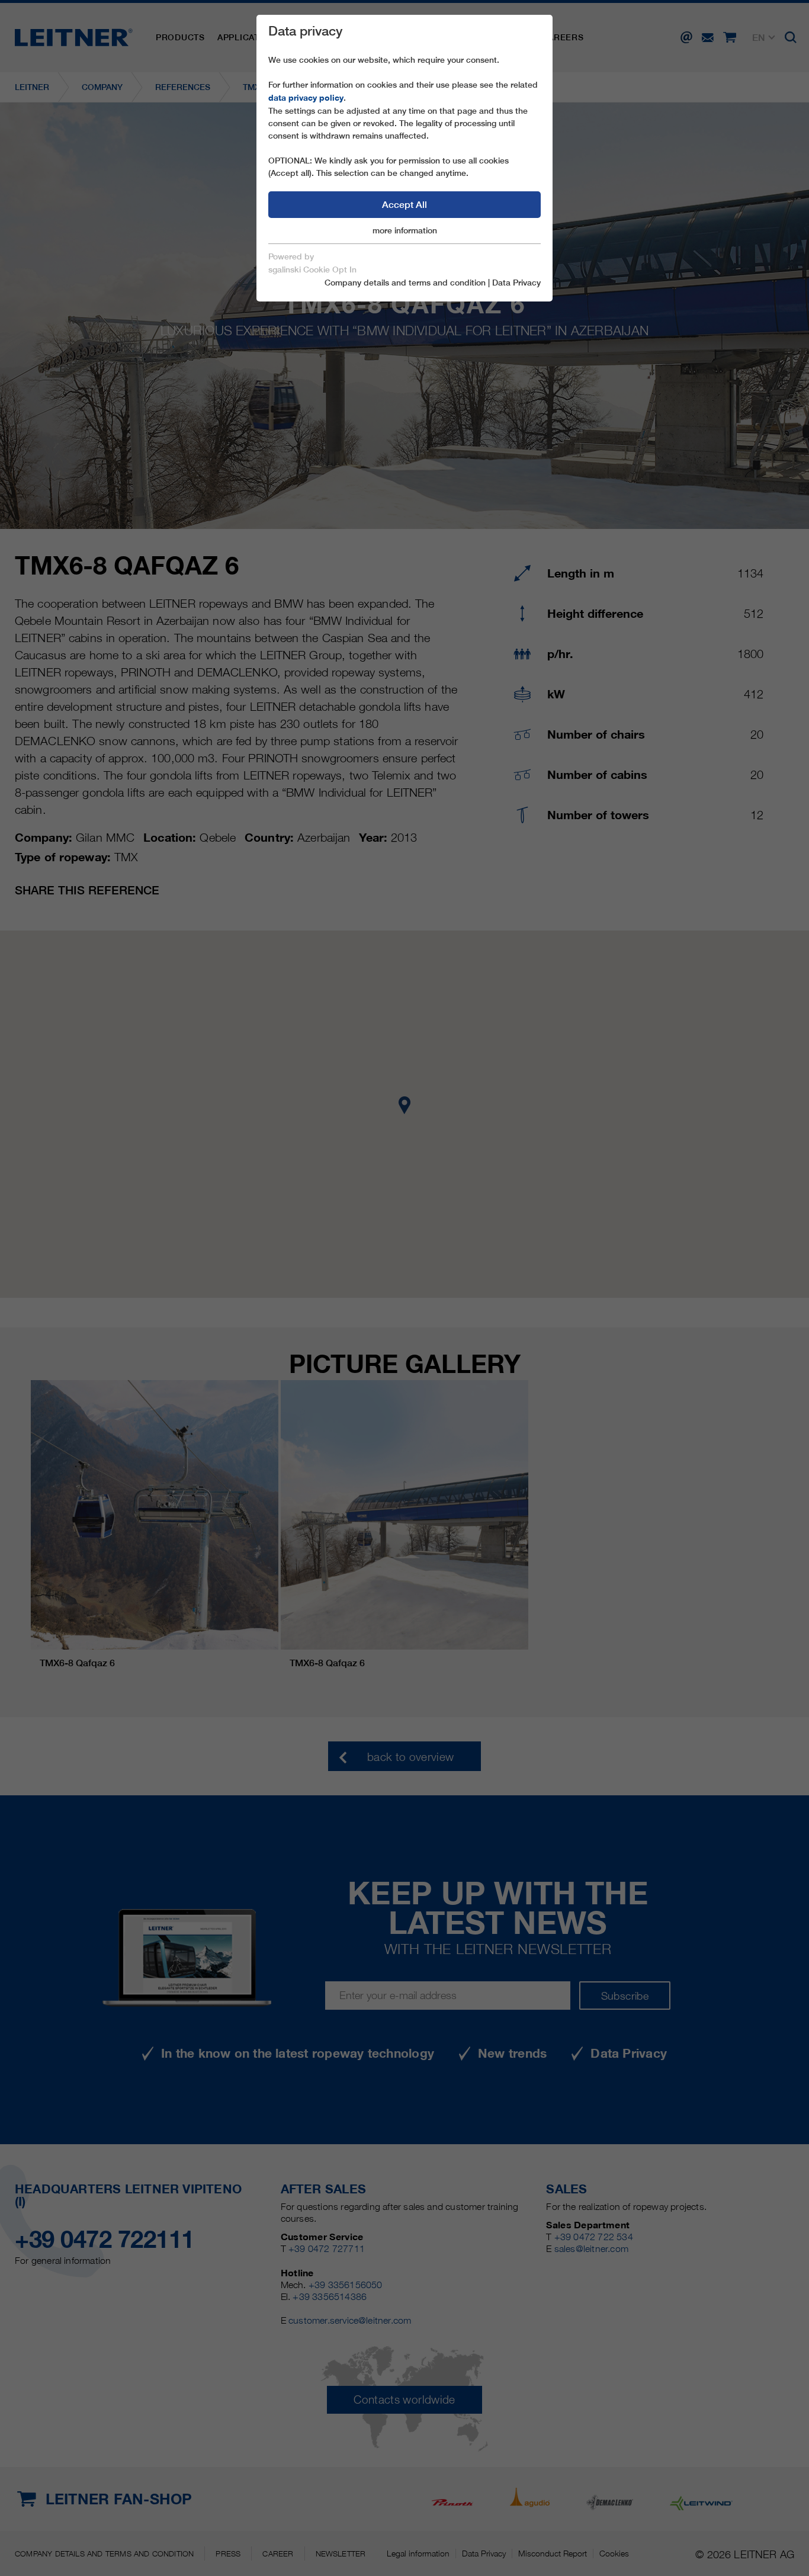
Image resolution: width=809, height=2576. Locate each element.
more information (405, 230)
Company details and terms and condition (405, 283)
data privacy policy (306, 98)
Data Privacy (516, 283)
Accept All (404, 205)
